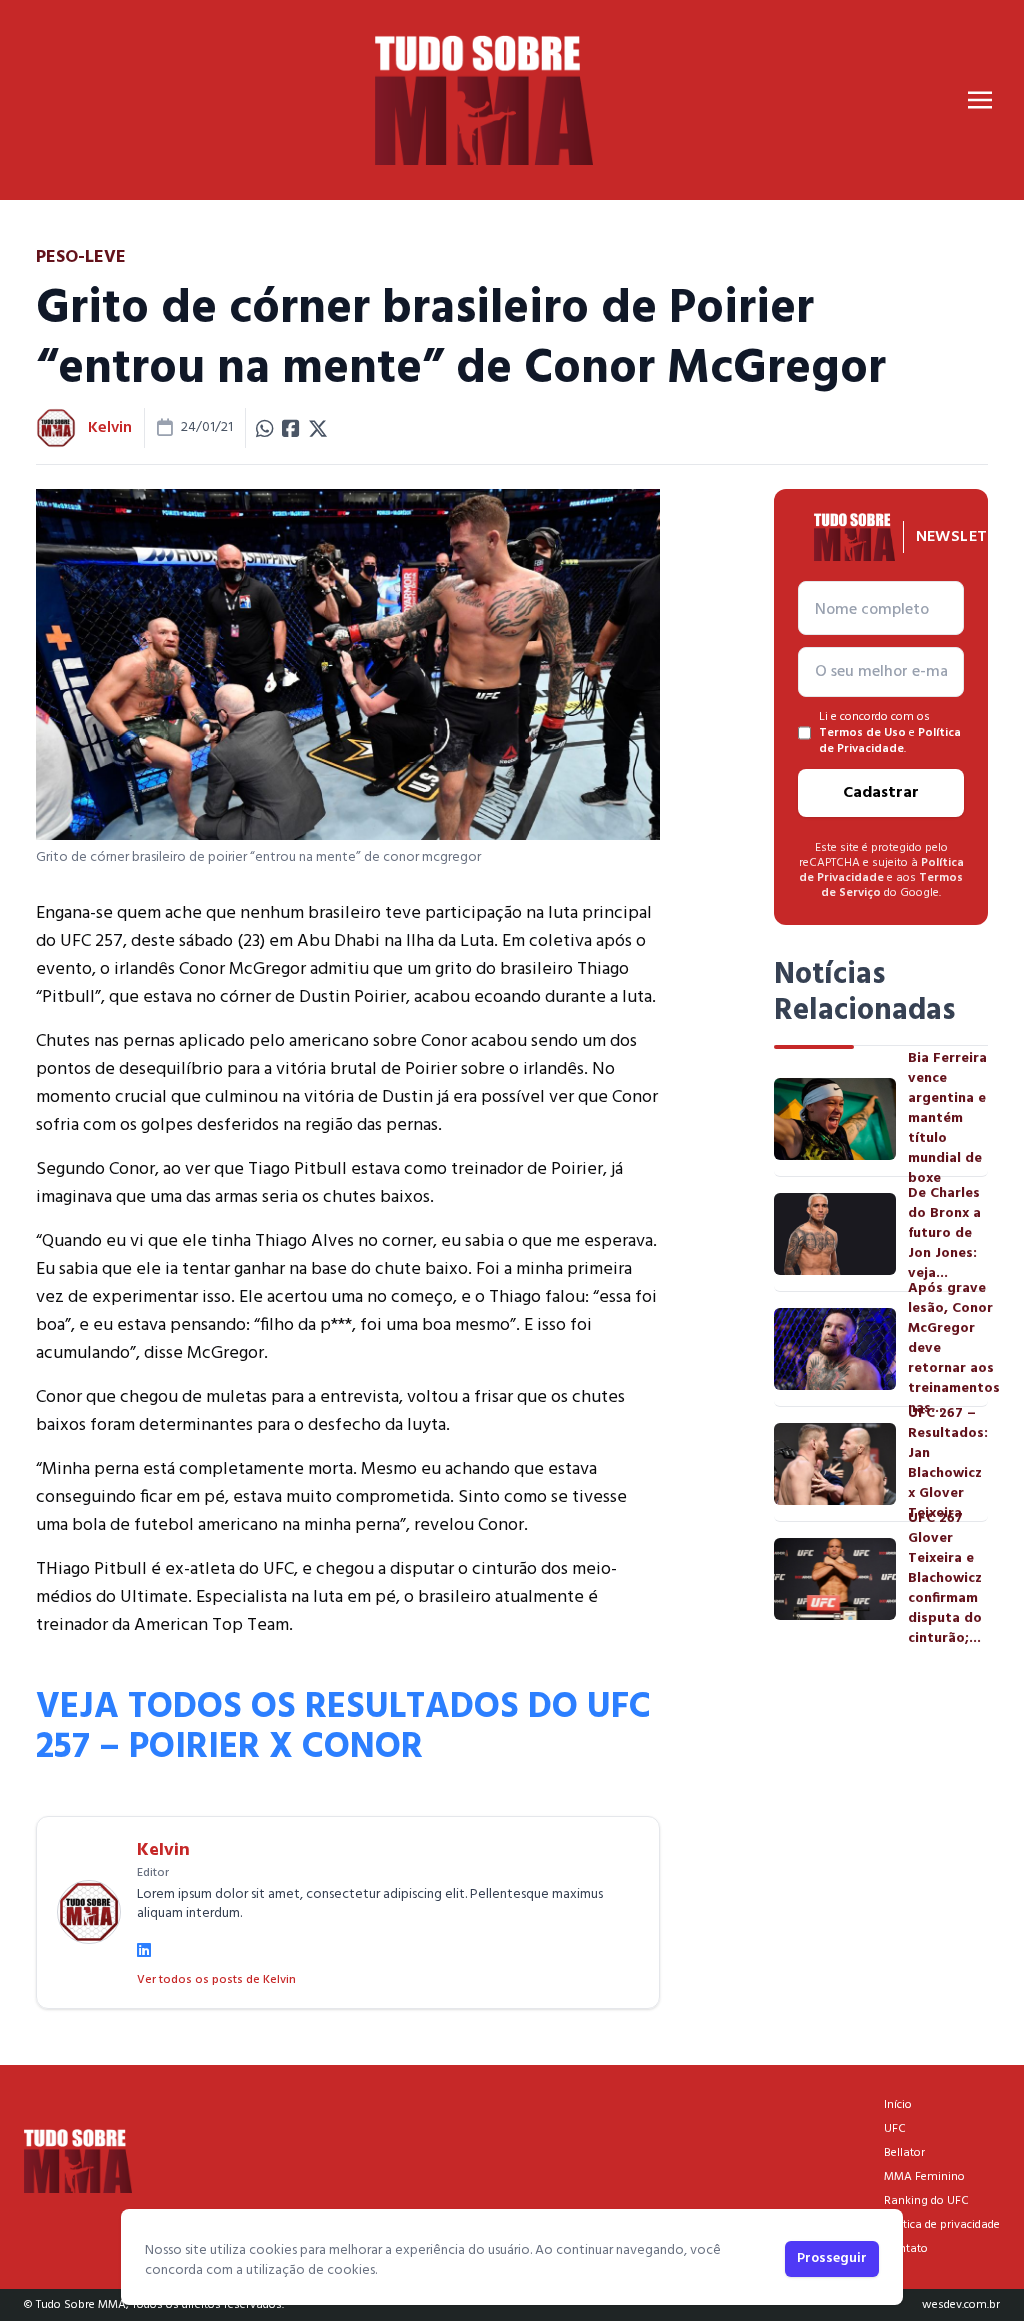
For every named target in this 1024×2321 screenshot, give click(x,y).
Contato (906, 2249)
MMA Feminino (924, 2177)
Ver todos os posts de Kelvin (216, 1980)
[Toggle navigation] (980, 100)
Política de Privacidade (890, 741)
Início (898, 2105)
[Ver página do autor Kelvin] (56, 428)
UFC (895, 2129)
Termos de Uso (862, 733)
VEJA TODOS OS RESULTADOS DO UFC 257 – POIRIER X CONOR (343, 1728)
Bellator (904, 2153)
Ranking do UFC (926, 2201)
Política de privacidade (942, 2225)
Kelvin (110, 428)
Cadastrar (881, 793)
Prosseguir (832, 2258)
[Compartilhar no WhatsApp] (265, 428)
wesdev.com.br (961, 2305)
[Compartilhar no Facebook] (291, 428)
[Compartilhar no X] (318, 428)
